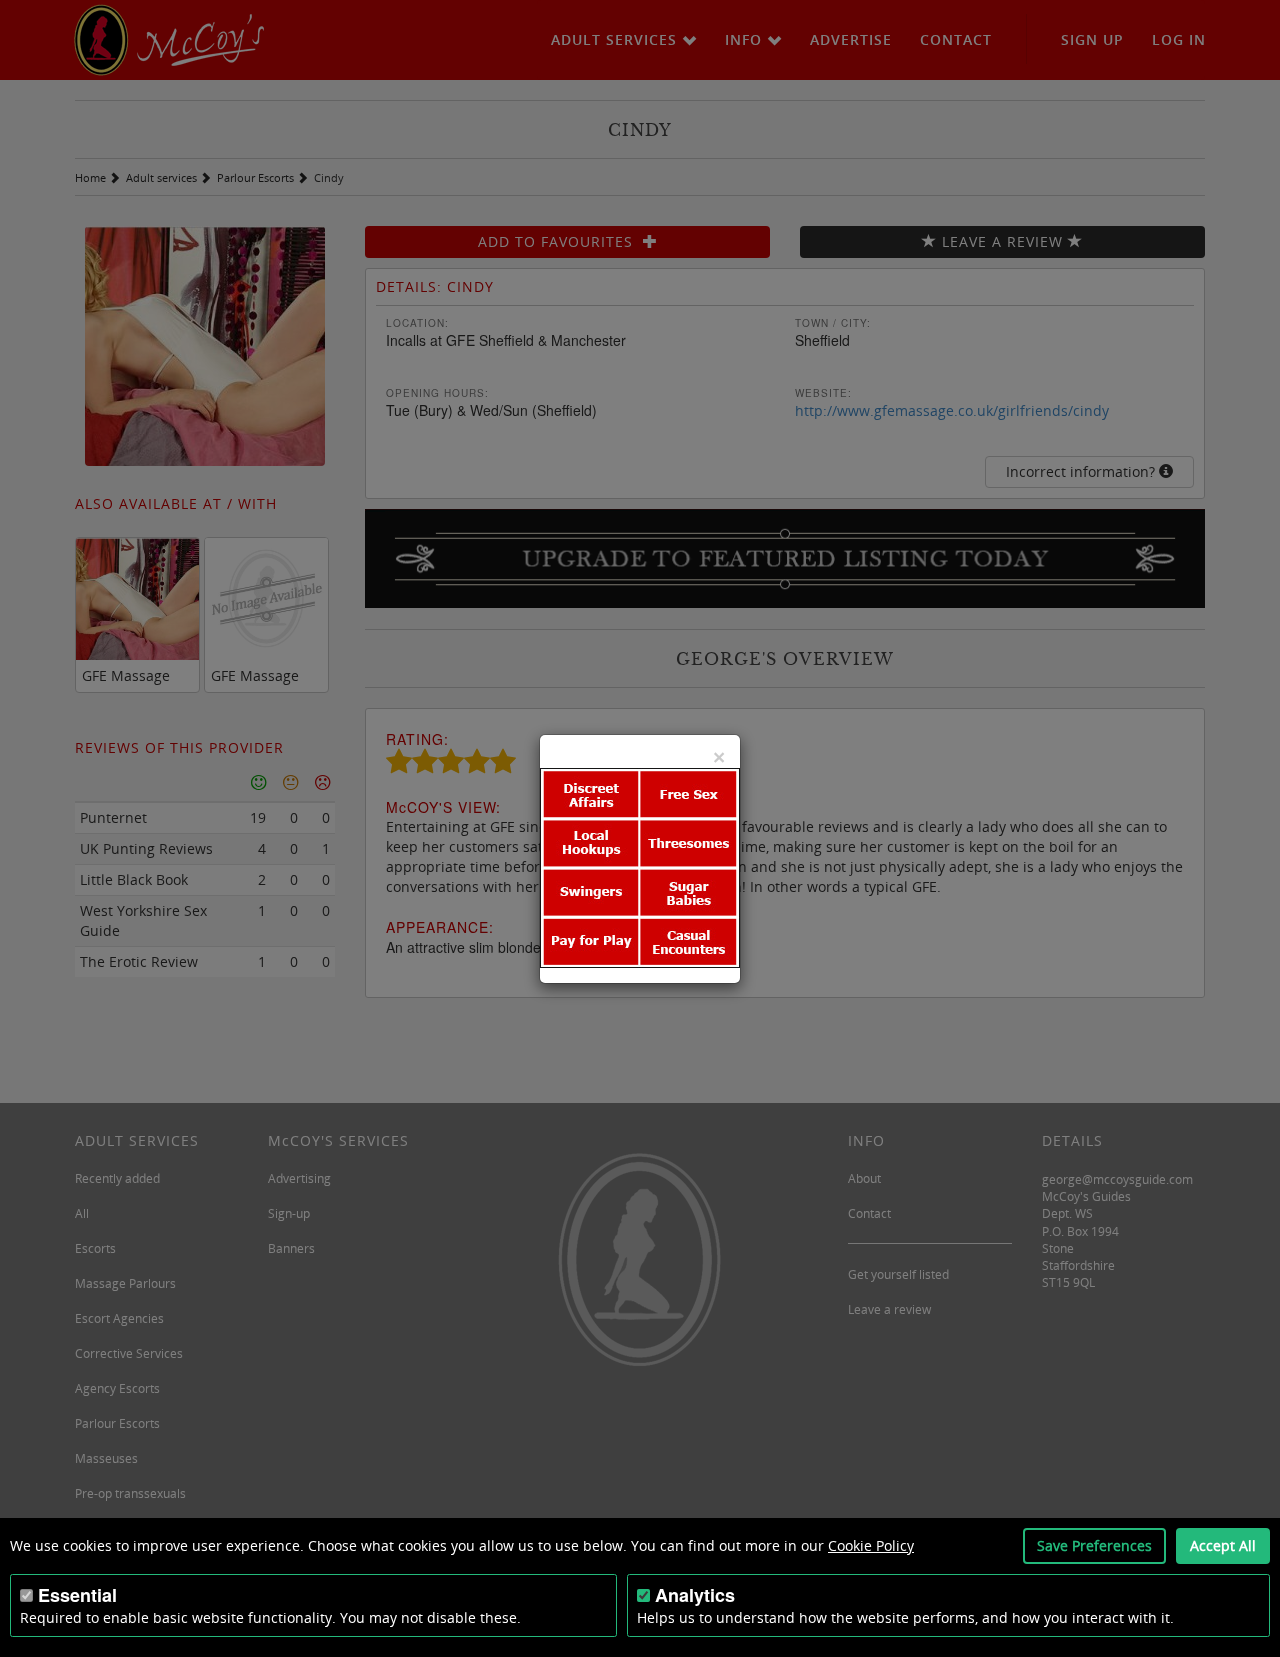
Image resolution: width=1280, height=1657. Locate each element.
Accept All (1223, 1545)
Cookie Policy (871, 1545)
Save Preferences (1094, 1545)
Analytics (695, 1595)
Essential (77, 1595)
